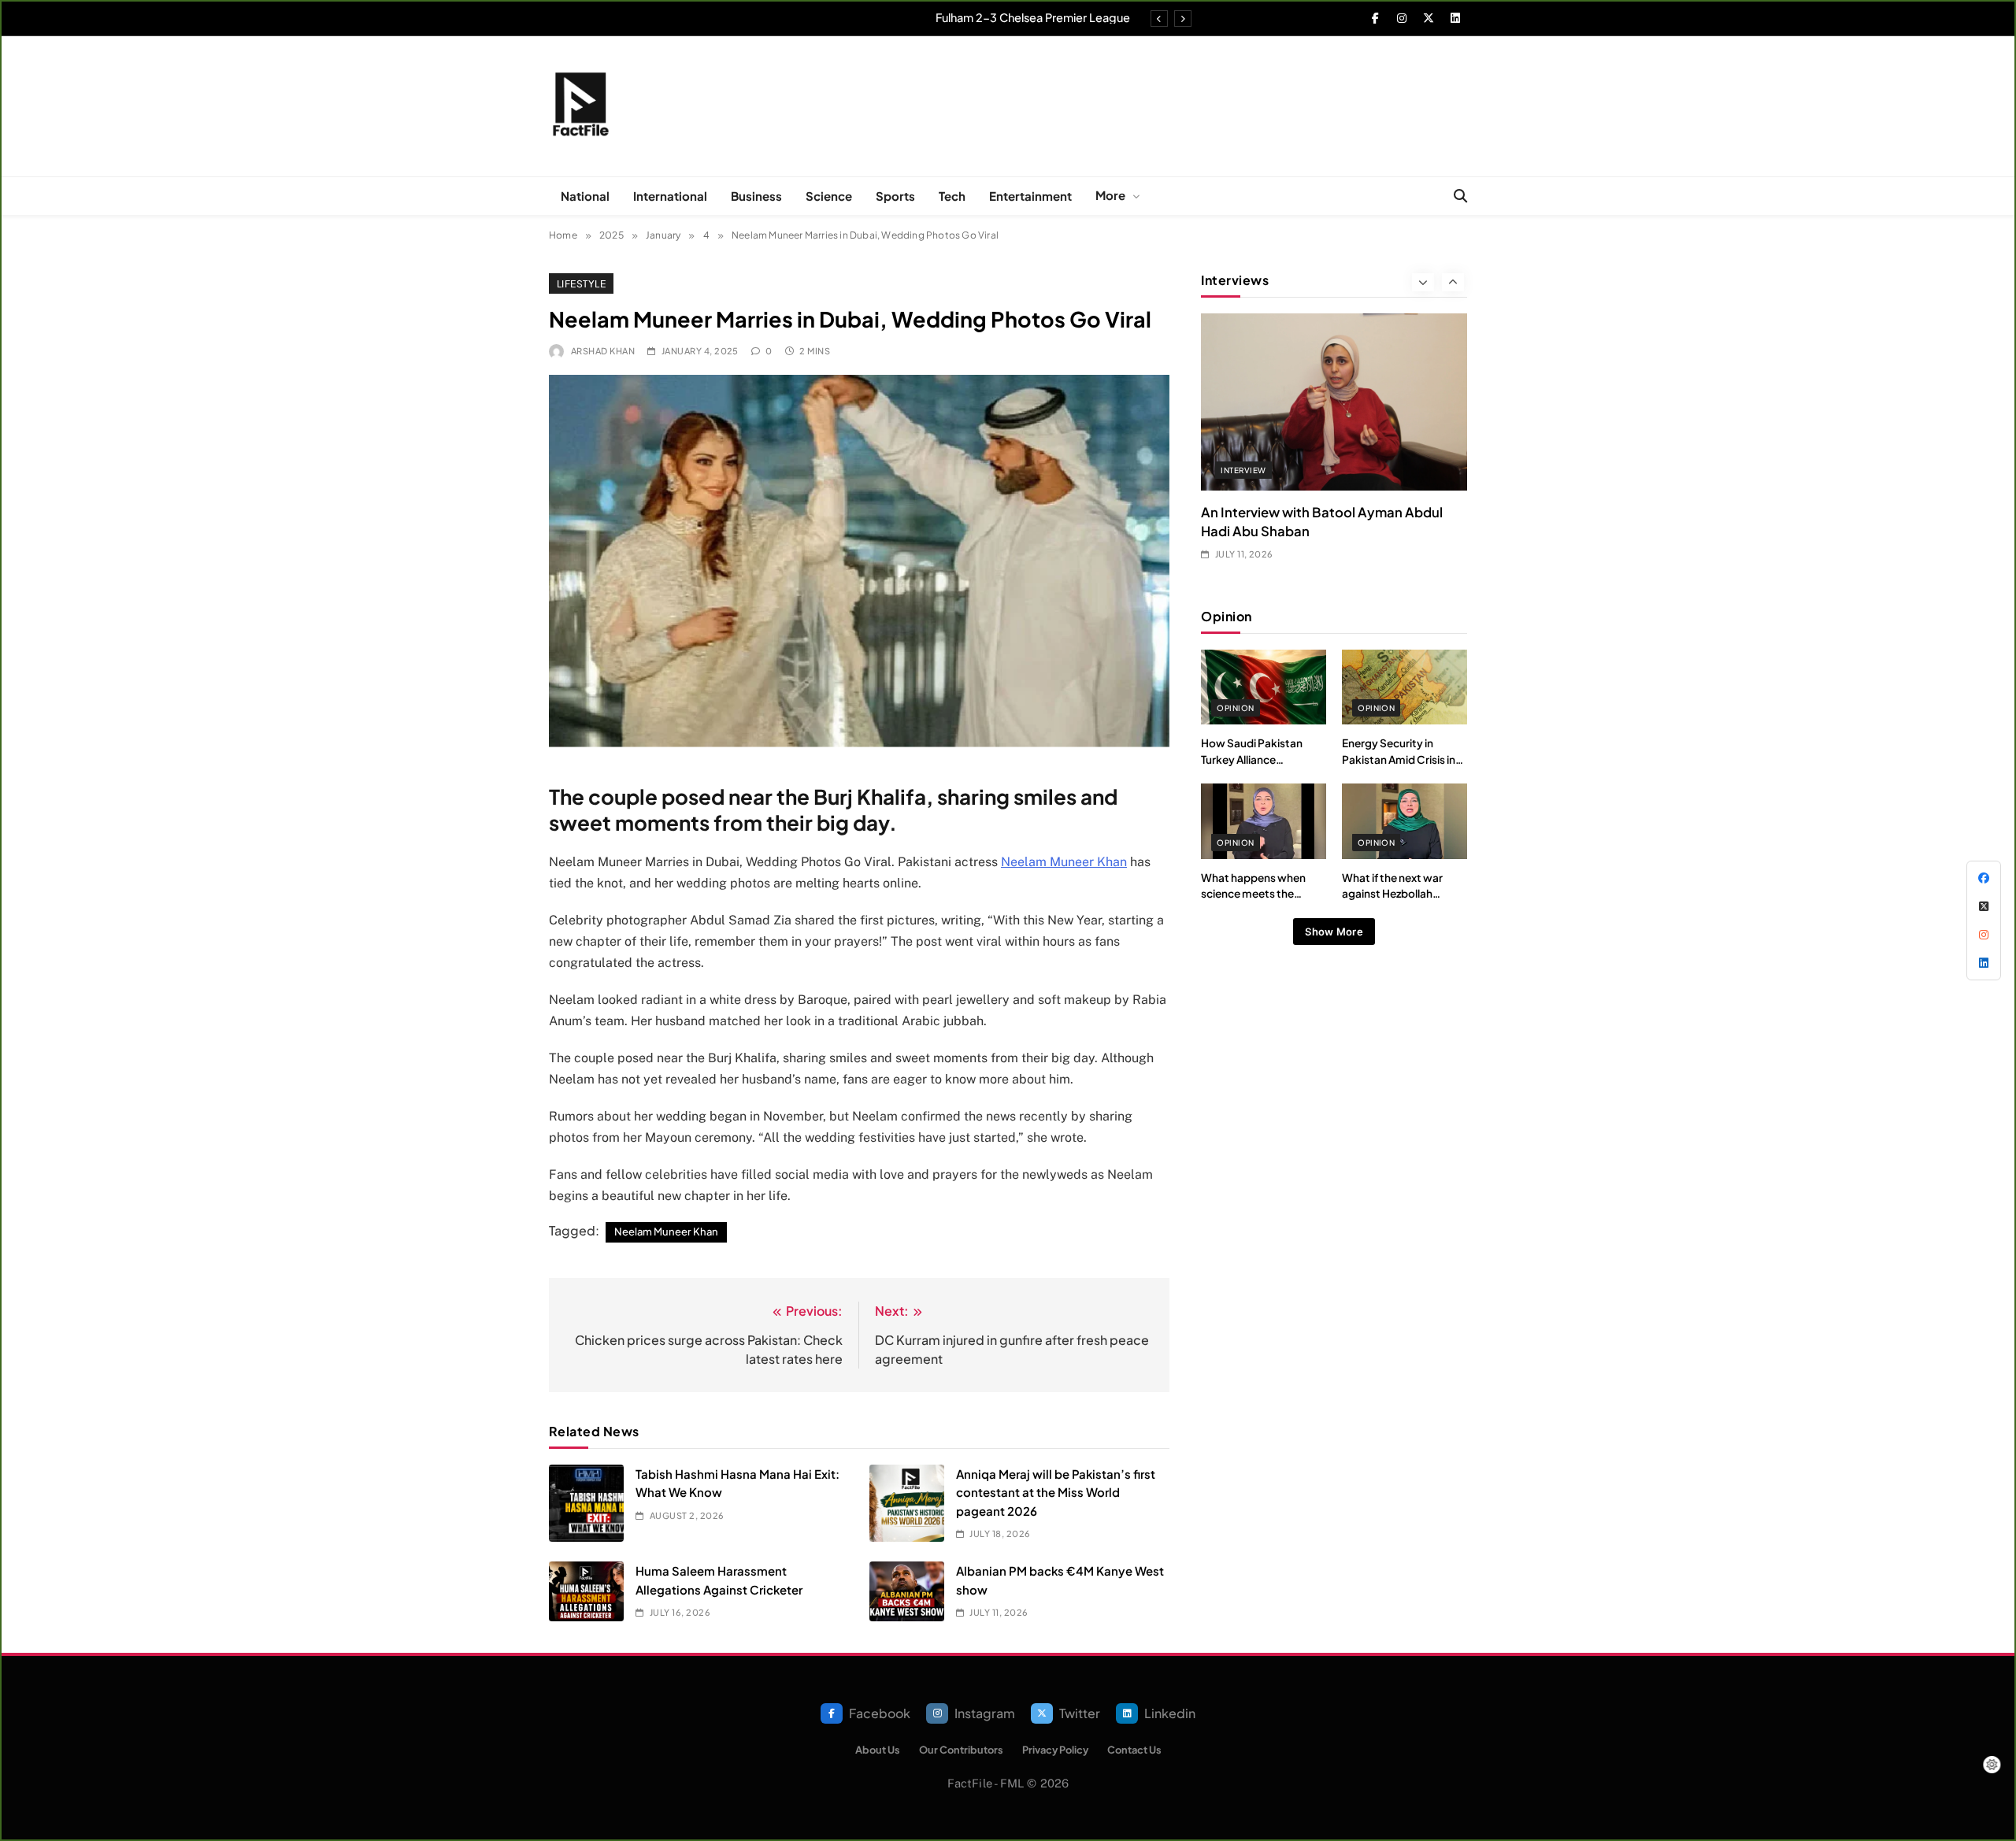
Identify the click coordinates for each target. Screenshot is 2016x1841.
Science (829, 196)
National (585, 196)
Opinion (1235, 708)
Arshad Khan (603, 351)
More (1110, 195)
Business (756, 196)
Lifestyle (581, 283)
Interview (1243, 470)
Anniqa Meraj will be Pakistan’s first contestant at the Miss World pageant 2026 (1056, 1492)
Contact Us (1134, 1750)
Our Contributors (961, 1750)
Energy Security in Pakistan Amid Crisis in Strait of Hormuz (1399, 759)
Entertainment (1030, 196)
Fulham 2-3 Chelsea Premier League (1033, 17)
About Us (878, 1750)
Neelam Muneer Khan (1064, 862)
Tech (952, 196)
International (670, 196)
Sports (895, 196)
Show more (1334, 932)
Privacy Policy (1055, 1750)
